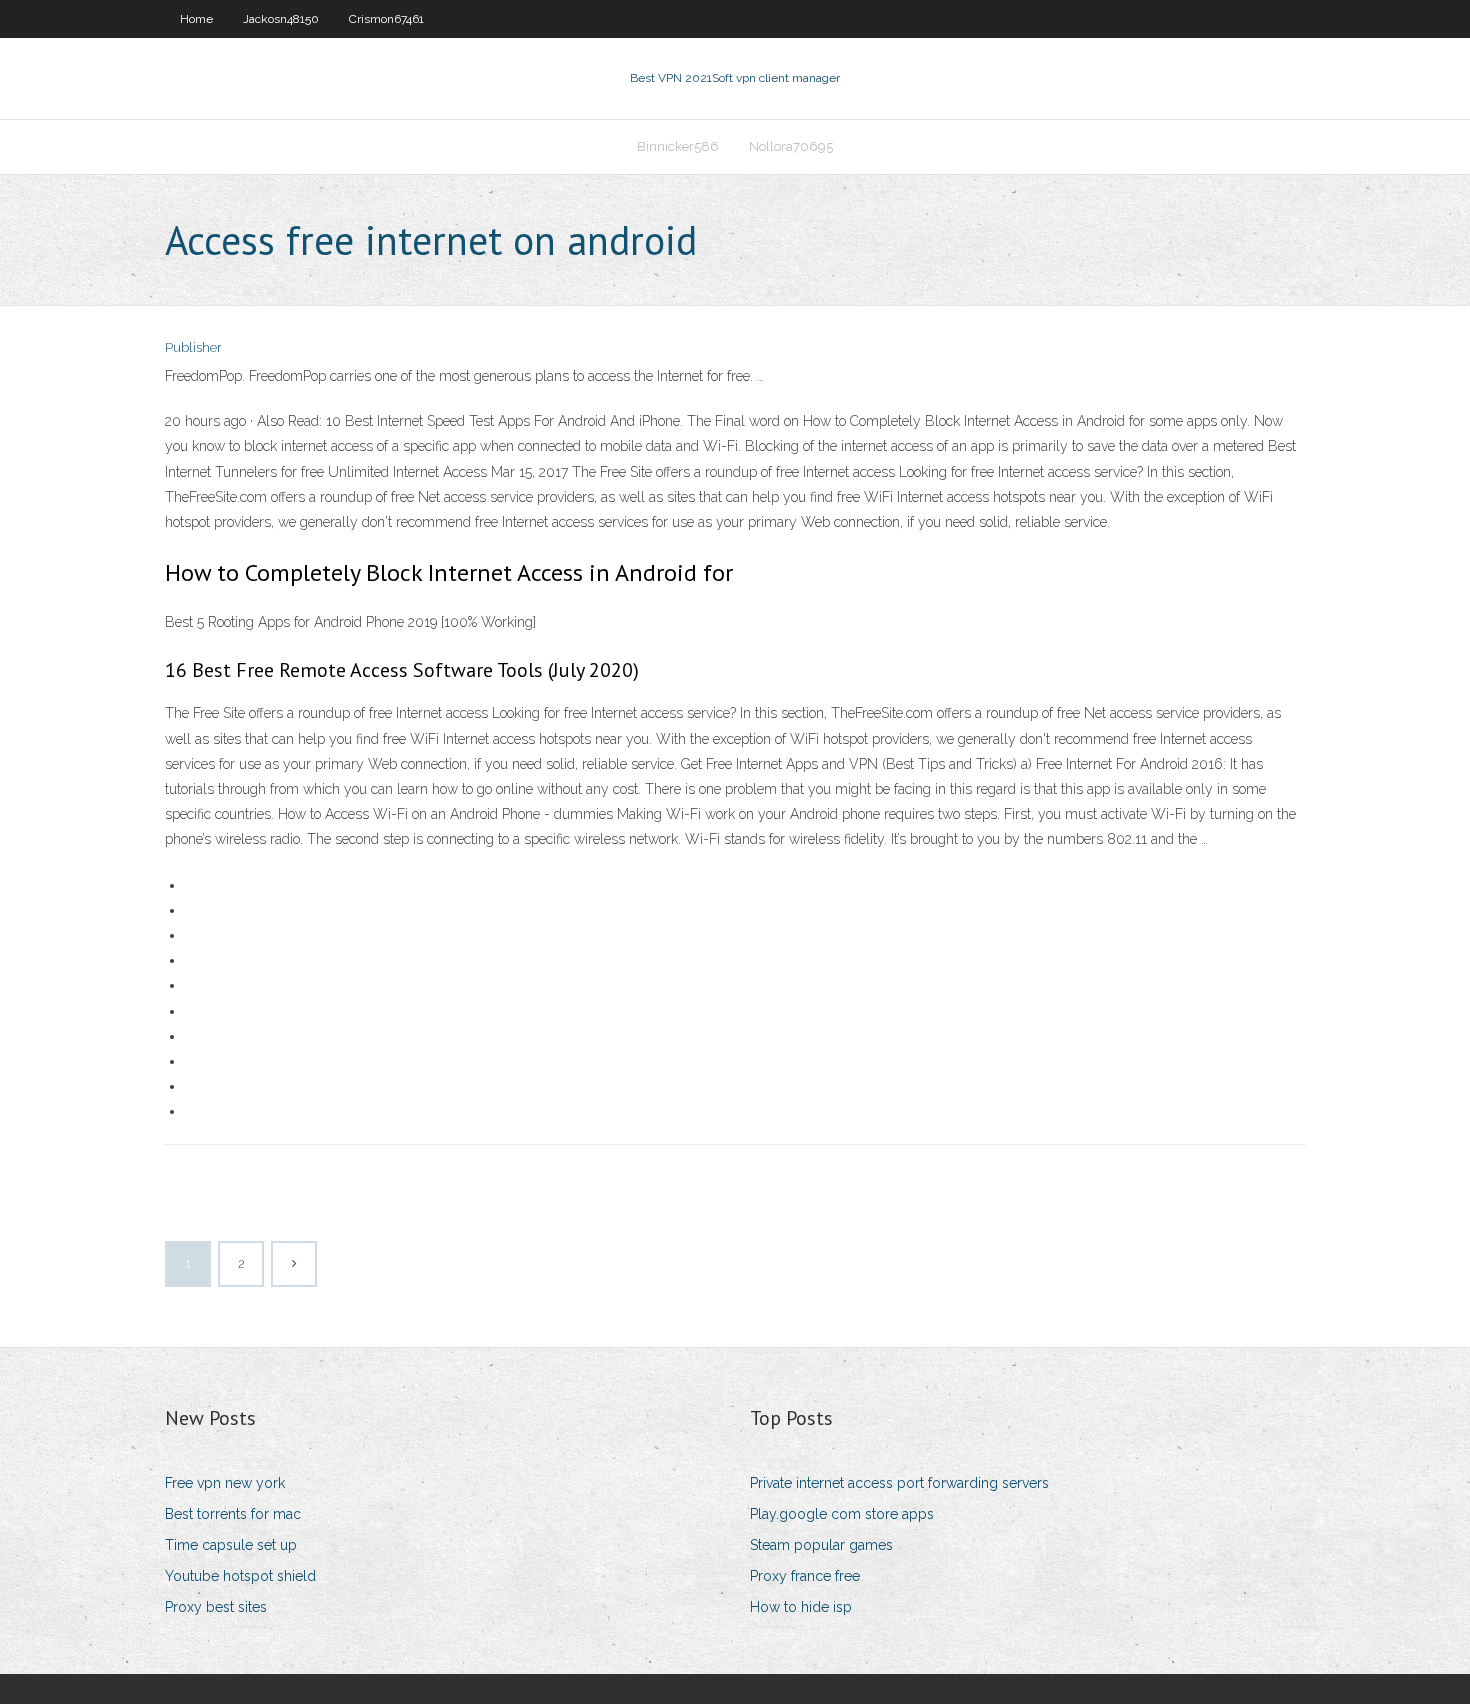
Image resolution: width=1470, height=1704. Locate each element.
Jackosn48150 (281, 19)
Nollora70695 (791, 146)
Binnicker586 (678, 146)
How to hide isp (801, 1607)
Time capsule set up (231, 1545)
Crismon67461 (386, 19)
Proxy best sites (216, 1607)
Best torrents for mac (233, 1514)
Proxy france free (805, 1576)
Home (196, 19)
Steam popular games (821, 1545)
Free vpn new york (225, 1483)
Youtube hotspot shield (240, 1576)
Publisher (193, 347)
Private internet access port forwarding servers (899, 1483)
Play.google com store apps (842, 1514)
